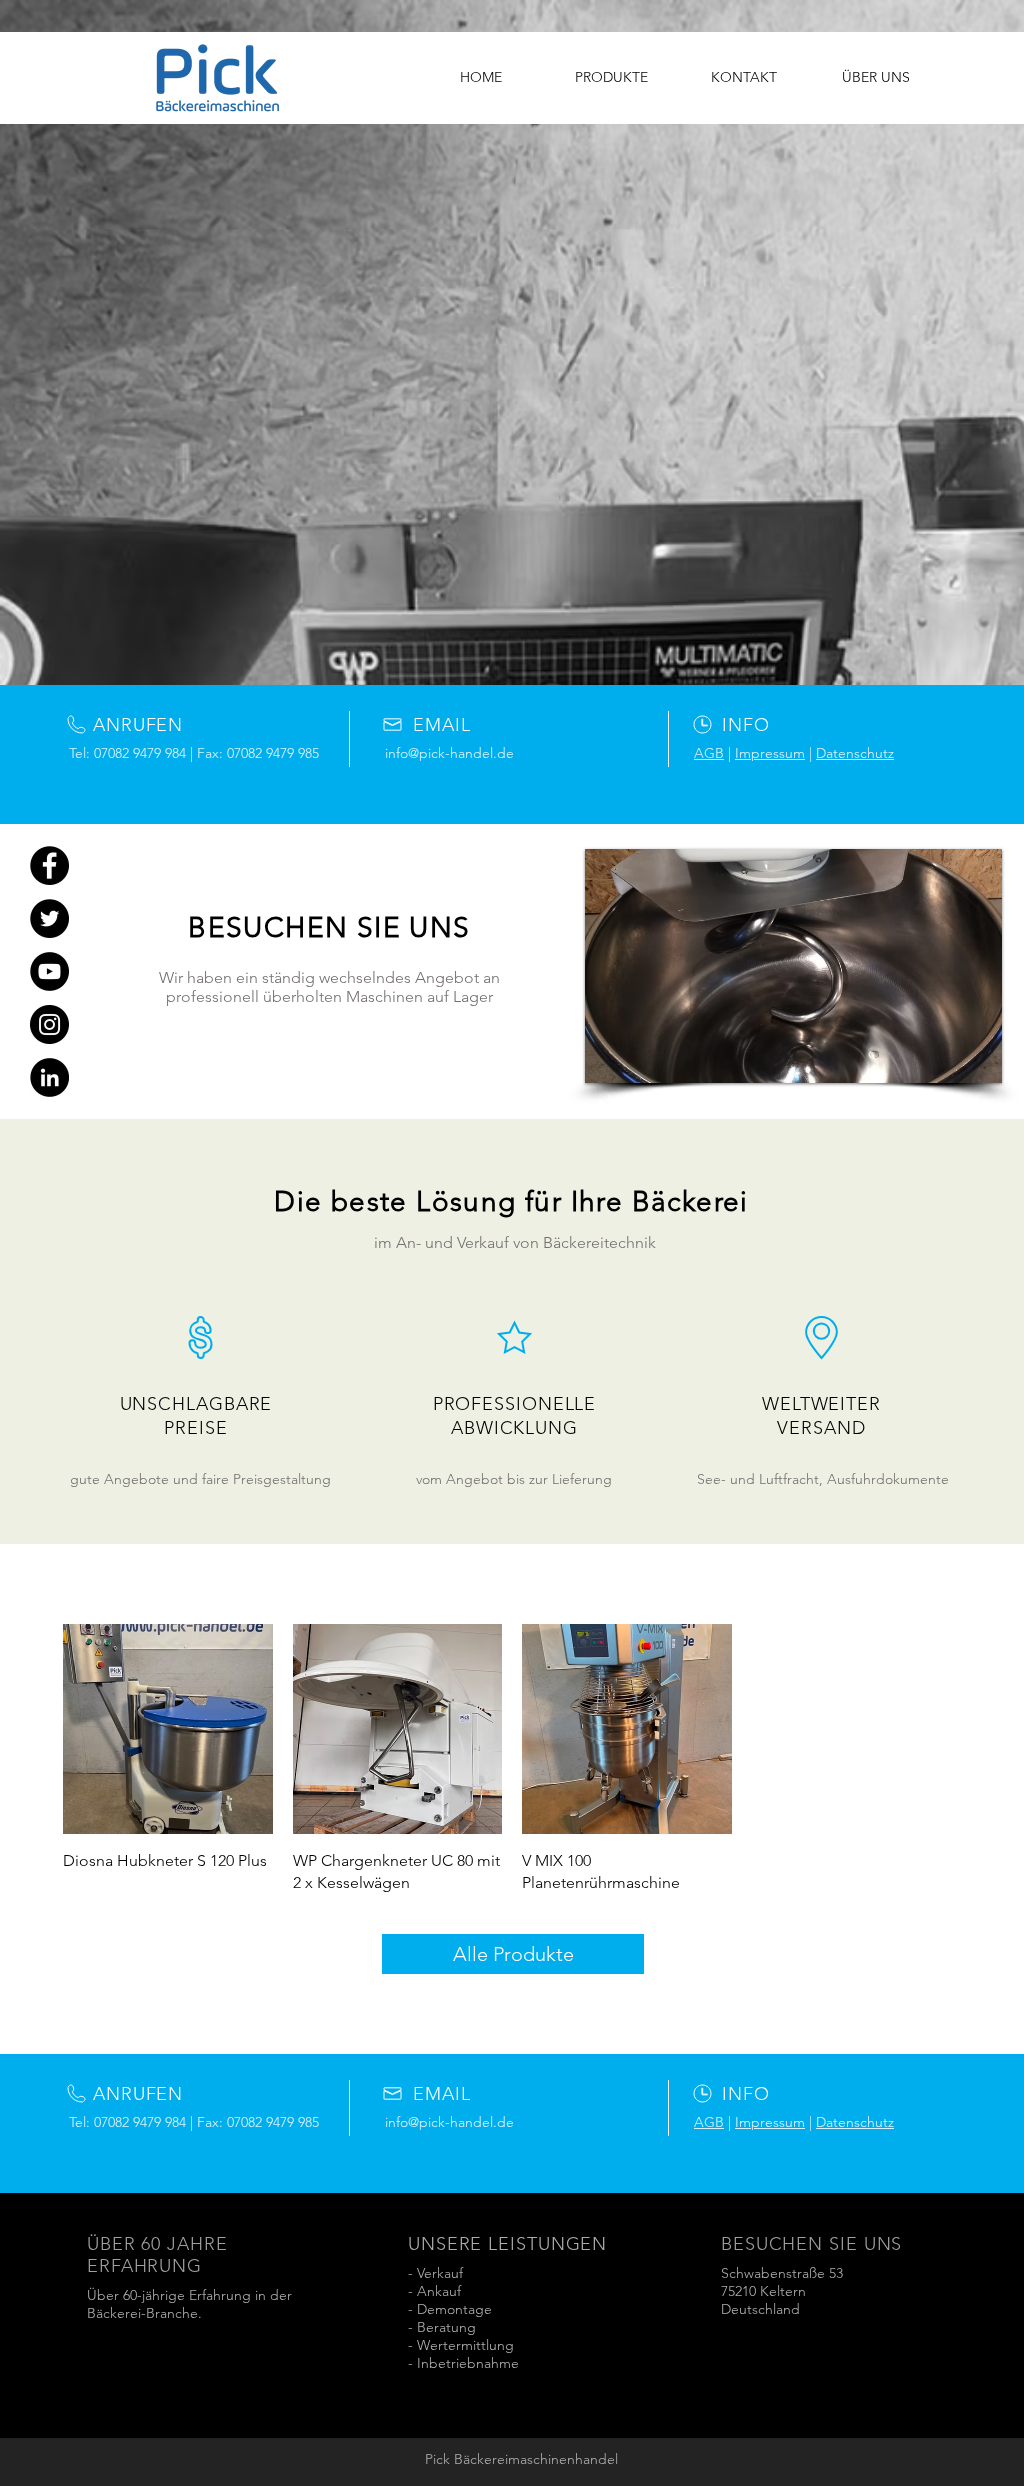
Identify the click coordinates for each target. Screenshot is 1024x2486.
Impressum (770, 753)
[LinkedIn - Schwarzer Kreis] (49, 1077)
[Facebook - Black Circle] (49, 865)
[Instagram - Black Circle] (49, 1024)
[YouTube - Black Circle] (49, 971)
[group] (512, 1759)
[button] (793, 966)
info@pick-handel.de (449, 753)
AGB (709, 753)
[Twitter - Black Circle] (49, 918)
